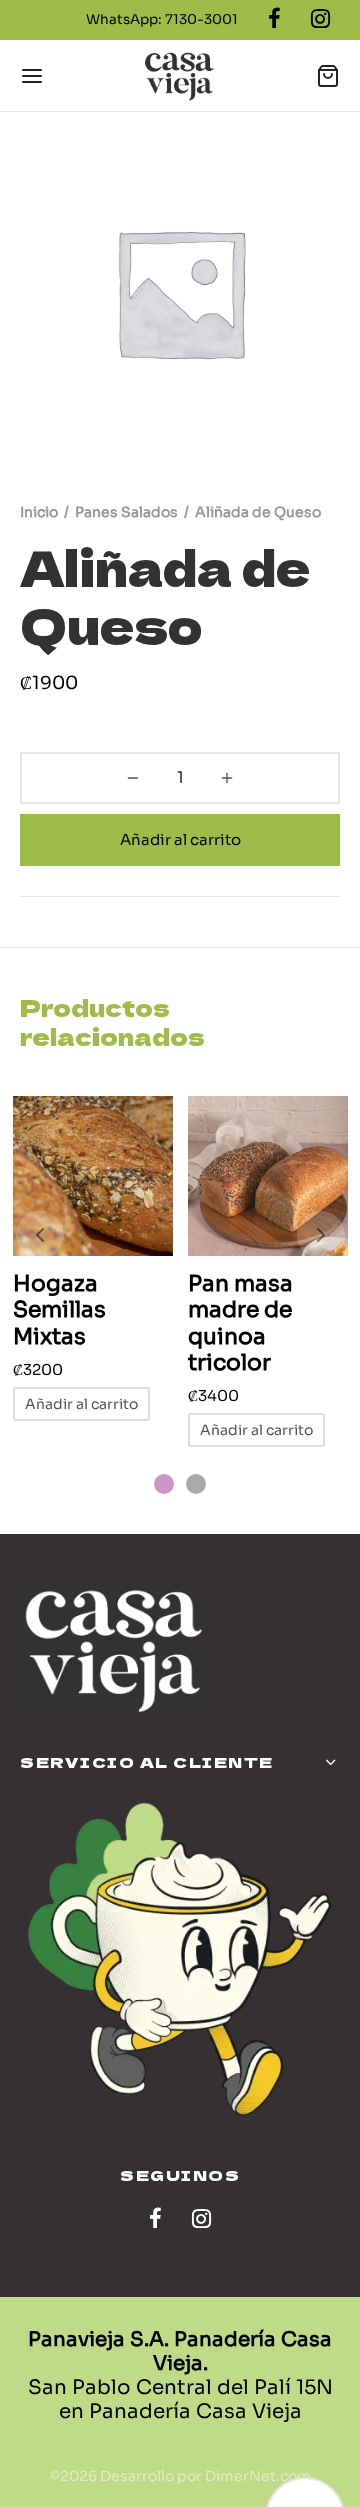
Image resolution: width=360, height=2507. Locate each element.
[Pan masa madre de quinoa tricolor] (268, 1176)
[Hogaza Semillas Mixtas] (93, 1176)
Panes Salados (126, 512)
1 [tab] (164, 1484)
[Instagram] (201, 2220)
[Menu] (32, 76)
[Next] (321, 1235)
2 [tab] (196, 1484)
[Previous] (40, 1235)
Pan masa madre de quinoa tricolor (240, 1323)
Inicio (39, 512)
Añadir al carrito (180, 839)
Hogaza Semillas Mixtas (59, 1310)
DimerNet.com (258, 2476)
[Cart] (328, 76)
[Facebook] (155, 2220)
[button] (81, 1404)
